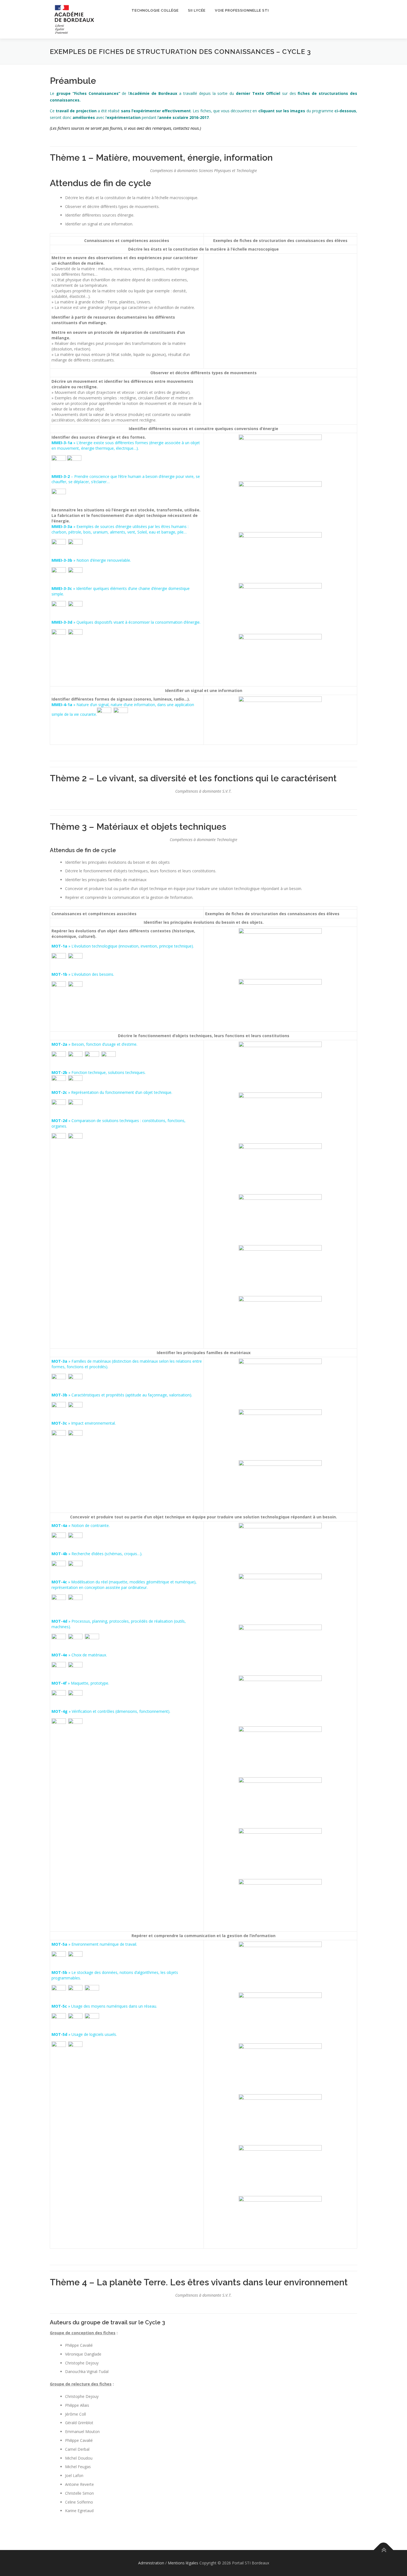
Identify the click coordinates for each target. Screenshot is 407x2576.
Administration (151, 2563)
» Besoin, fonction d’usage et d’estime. (94, 1044)
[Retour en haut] (384, 2550)
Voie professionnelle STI (242, 10)
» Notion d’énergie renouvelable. (91, 560)
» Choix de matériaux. (79, 1655)
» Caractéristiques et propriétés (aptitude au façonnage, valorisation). (122, 1395)
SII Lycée (197, 10)
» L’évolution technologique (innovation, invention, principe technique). (131, 946)
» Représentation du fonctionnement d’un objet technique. (112, 1092)
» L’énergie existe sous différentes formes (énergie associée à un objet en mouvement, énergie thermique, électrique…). (126, 445)
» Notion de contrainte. (81, 1525)
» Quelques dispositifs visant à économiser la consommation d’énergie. (126, 622)
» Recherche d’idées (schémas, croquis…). (97, 1554)
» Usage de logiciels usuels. (84, 2034)
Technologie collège (155, 10)
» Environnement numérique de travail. (94, 1944)
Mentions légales (183, 2563)
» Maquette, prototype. (80, 1683)
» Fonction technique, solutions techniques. (99, 1072)
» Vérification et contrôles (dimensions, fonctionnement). (111, 1711)
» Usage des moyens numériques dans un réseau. (104, 2006)
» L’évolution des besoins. (83, 974)
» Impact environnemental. (84, 1423)
